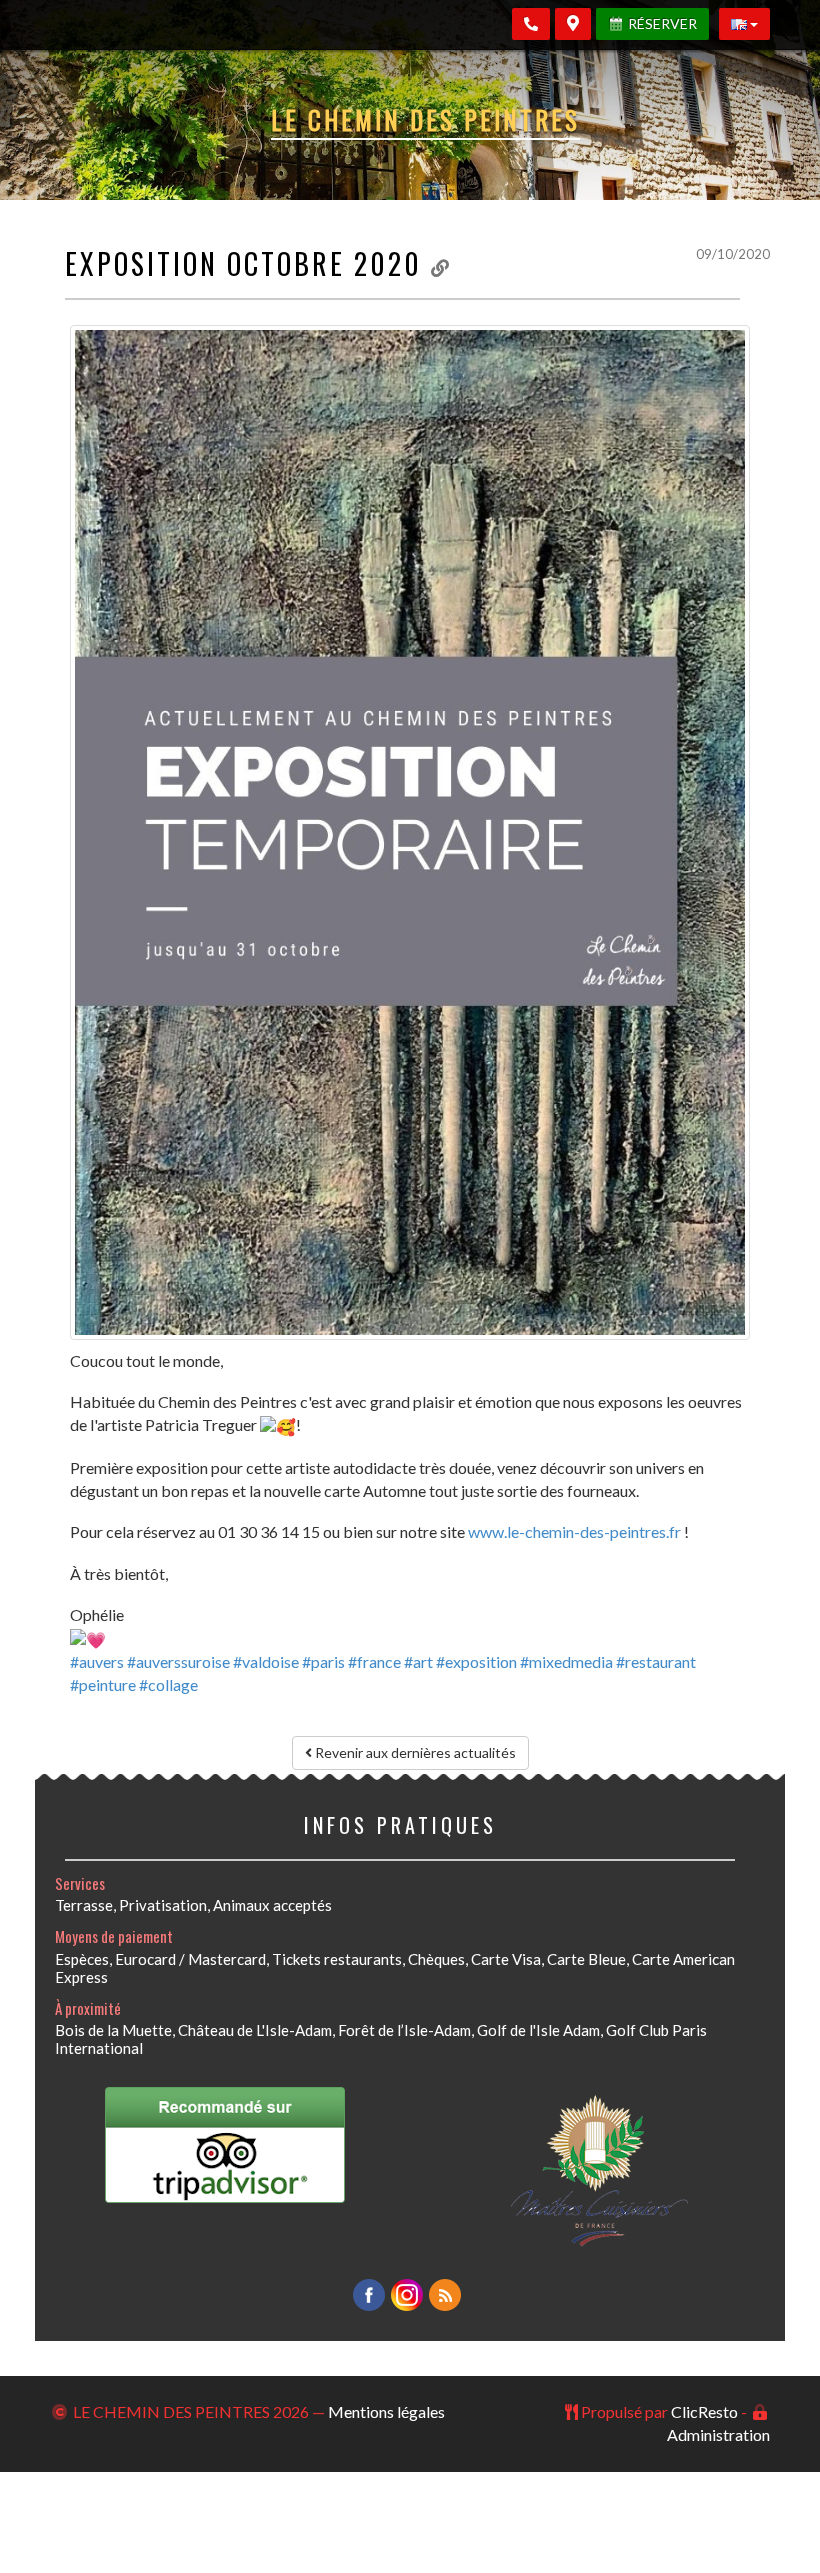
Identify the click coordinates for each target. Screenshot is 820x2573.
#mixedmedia (566, 1661)
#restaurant (656, 1661)
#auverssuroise (178, 1661)
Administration (718, 2434)
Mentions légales (386, 2411)
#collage (168, 1684)
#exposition (476, 1661)
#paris (323, 1661)
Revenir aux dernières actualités (414, 1752)
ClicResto (704, 2411)
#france (374, 1661)
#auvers (97, 1661)
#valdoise (266, 1661)
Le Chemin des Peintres (425, 119)
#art (418, 1661)
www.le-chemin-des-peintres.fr (574, 1531)
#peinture (103, 1684)
